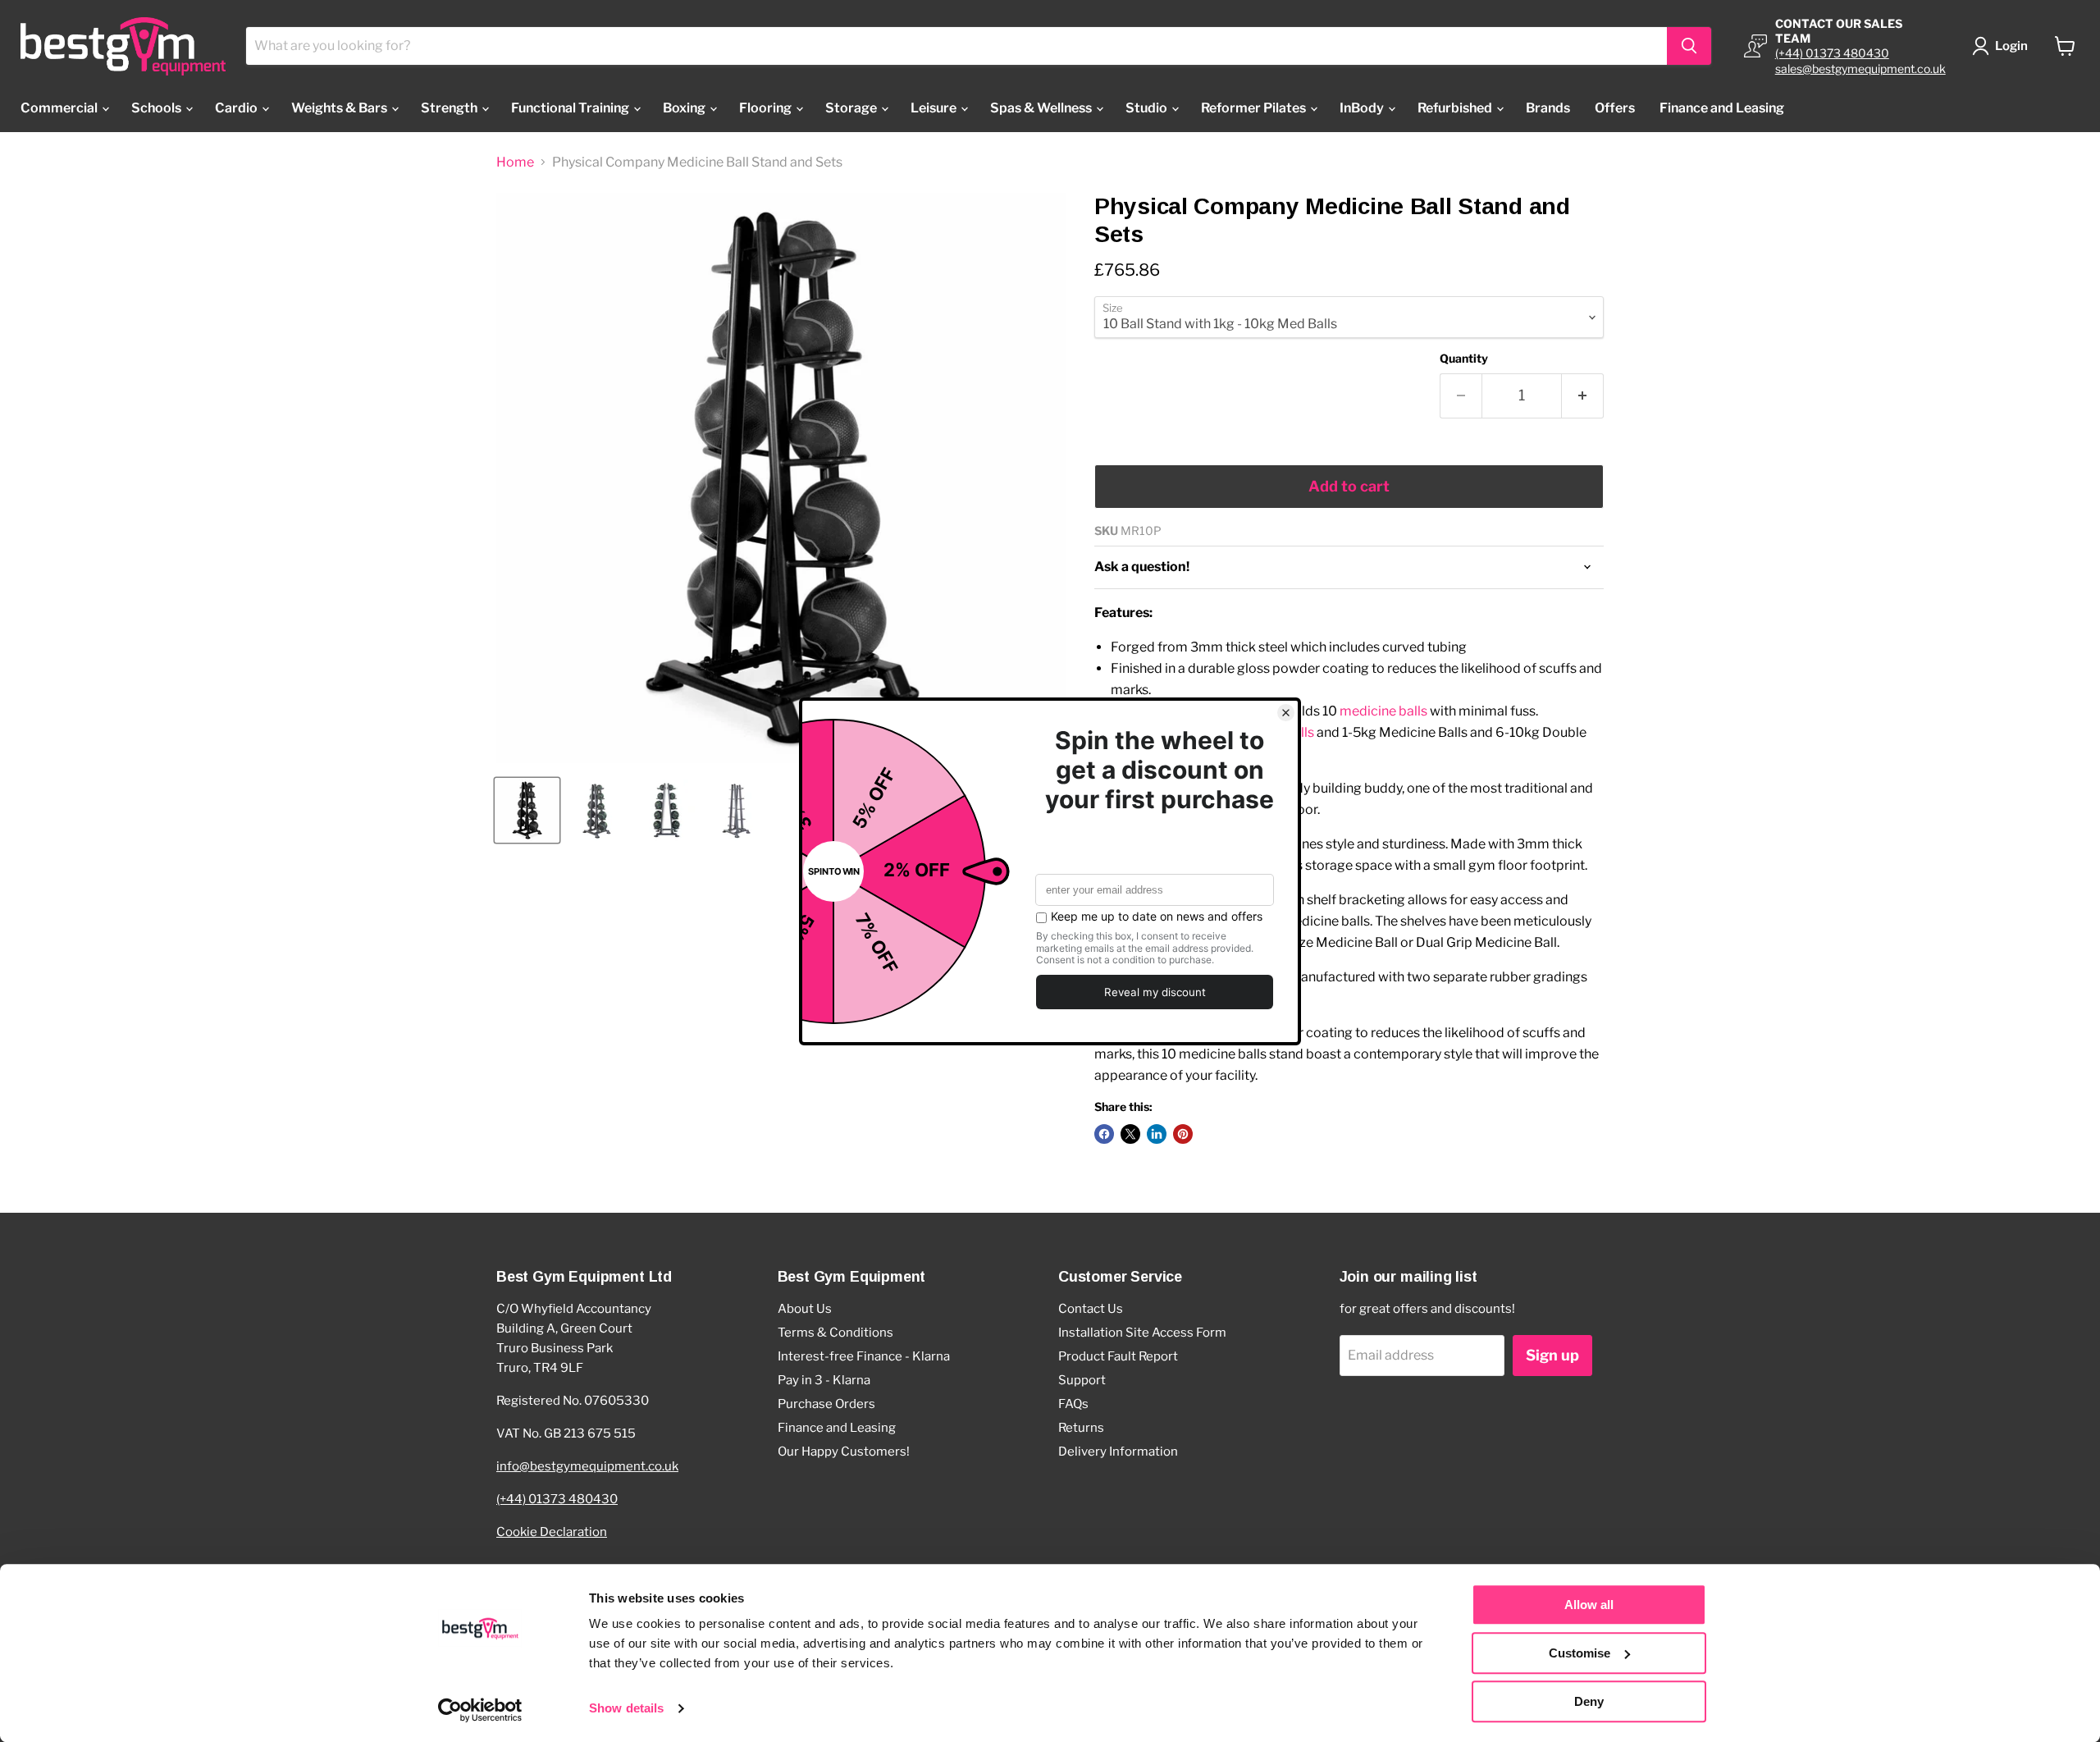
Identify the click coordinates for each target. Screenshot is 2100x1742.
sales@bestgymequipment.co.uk (1860, 69)
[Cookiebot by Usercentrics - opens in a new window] (480, 1710)
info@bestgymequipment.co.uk (587, 1466)
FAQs (1073, 1404)
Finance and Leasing (1722, 108)
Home (515, 162)
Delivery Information (1118, 1452)
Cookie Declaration (552, 1532)
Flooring (767, 108)
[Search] (1689, 46)
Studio (1148, 108)
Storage (852, 108)
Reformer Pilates (1255, 108)
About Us (805, 1309)
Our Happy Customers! (844, 1452)
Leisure (935, 108)
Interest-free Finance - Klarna (864, 1356)
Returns (1081, 1428)
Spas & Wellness (1042, 108)
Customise (1580, 1653)
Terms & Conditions (835, 1333)
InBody (1363, 108)
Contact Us (1091, 1309)
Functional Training (571, 108)
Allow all (1589, 1605)
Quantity (1464, 359)
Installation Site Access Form (1142, 1333)
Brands (1548, 108)
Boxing (685, 108)
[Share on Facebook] (1104, 1134)
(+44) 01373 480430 (1832, 53)
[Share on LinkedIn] (1157, 1134)
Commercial (60, 108)
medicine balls (1383, 711)
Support (1082, 1380)
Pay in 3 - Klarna (824, 1380)
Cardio (237, 108)
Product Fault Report (1118, 1356)
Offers (1615, 108)
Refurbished (1456, 108)
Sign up (1552, 1355)
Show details (626, 1709)
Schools (157, 108)
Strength (450, 108)
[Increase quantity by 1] (1583, 396)
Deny (1589, 1701)
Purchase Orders (826, 1404)
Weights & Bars (340, 108)
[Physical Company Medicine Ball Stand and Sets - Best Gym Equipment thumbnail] (527, 810)
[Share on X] (1130, 1134)
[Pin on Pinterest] (1183, 1134)
